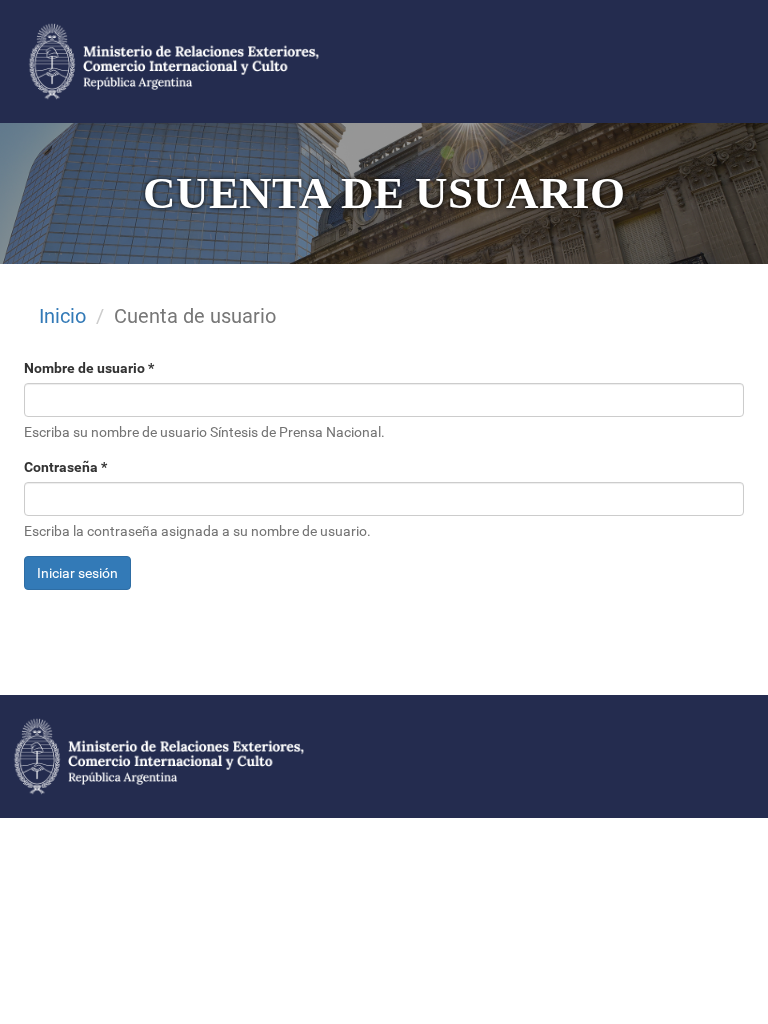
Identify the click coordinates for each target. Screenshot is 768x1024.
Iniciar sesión (77, 573)
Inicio (62, 316)
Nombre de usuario (89, 368)
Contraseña (65, 467)
